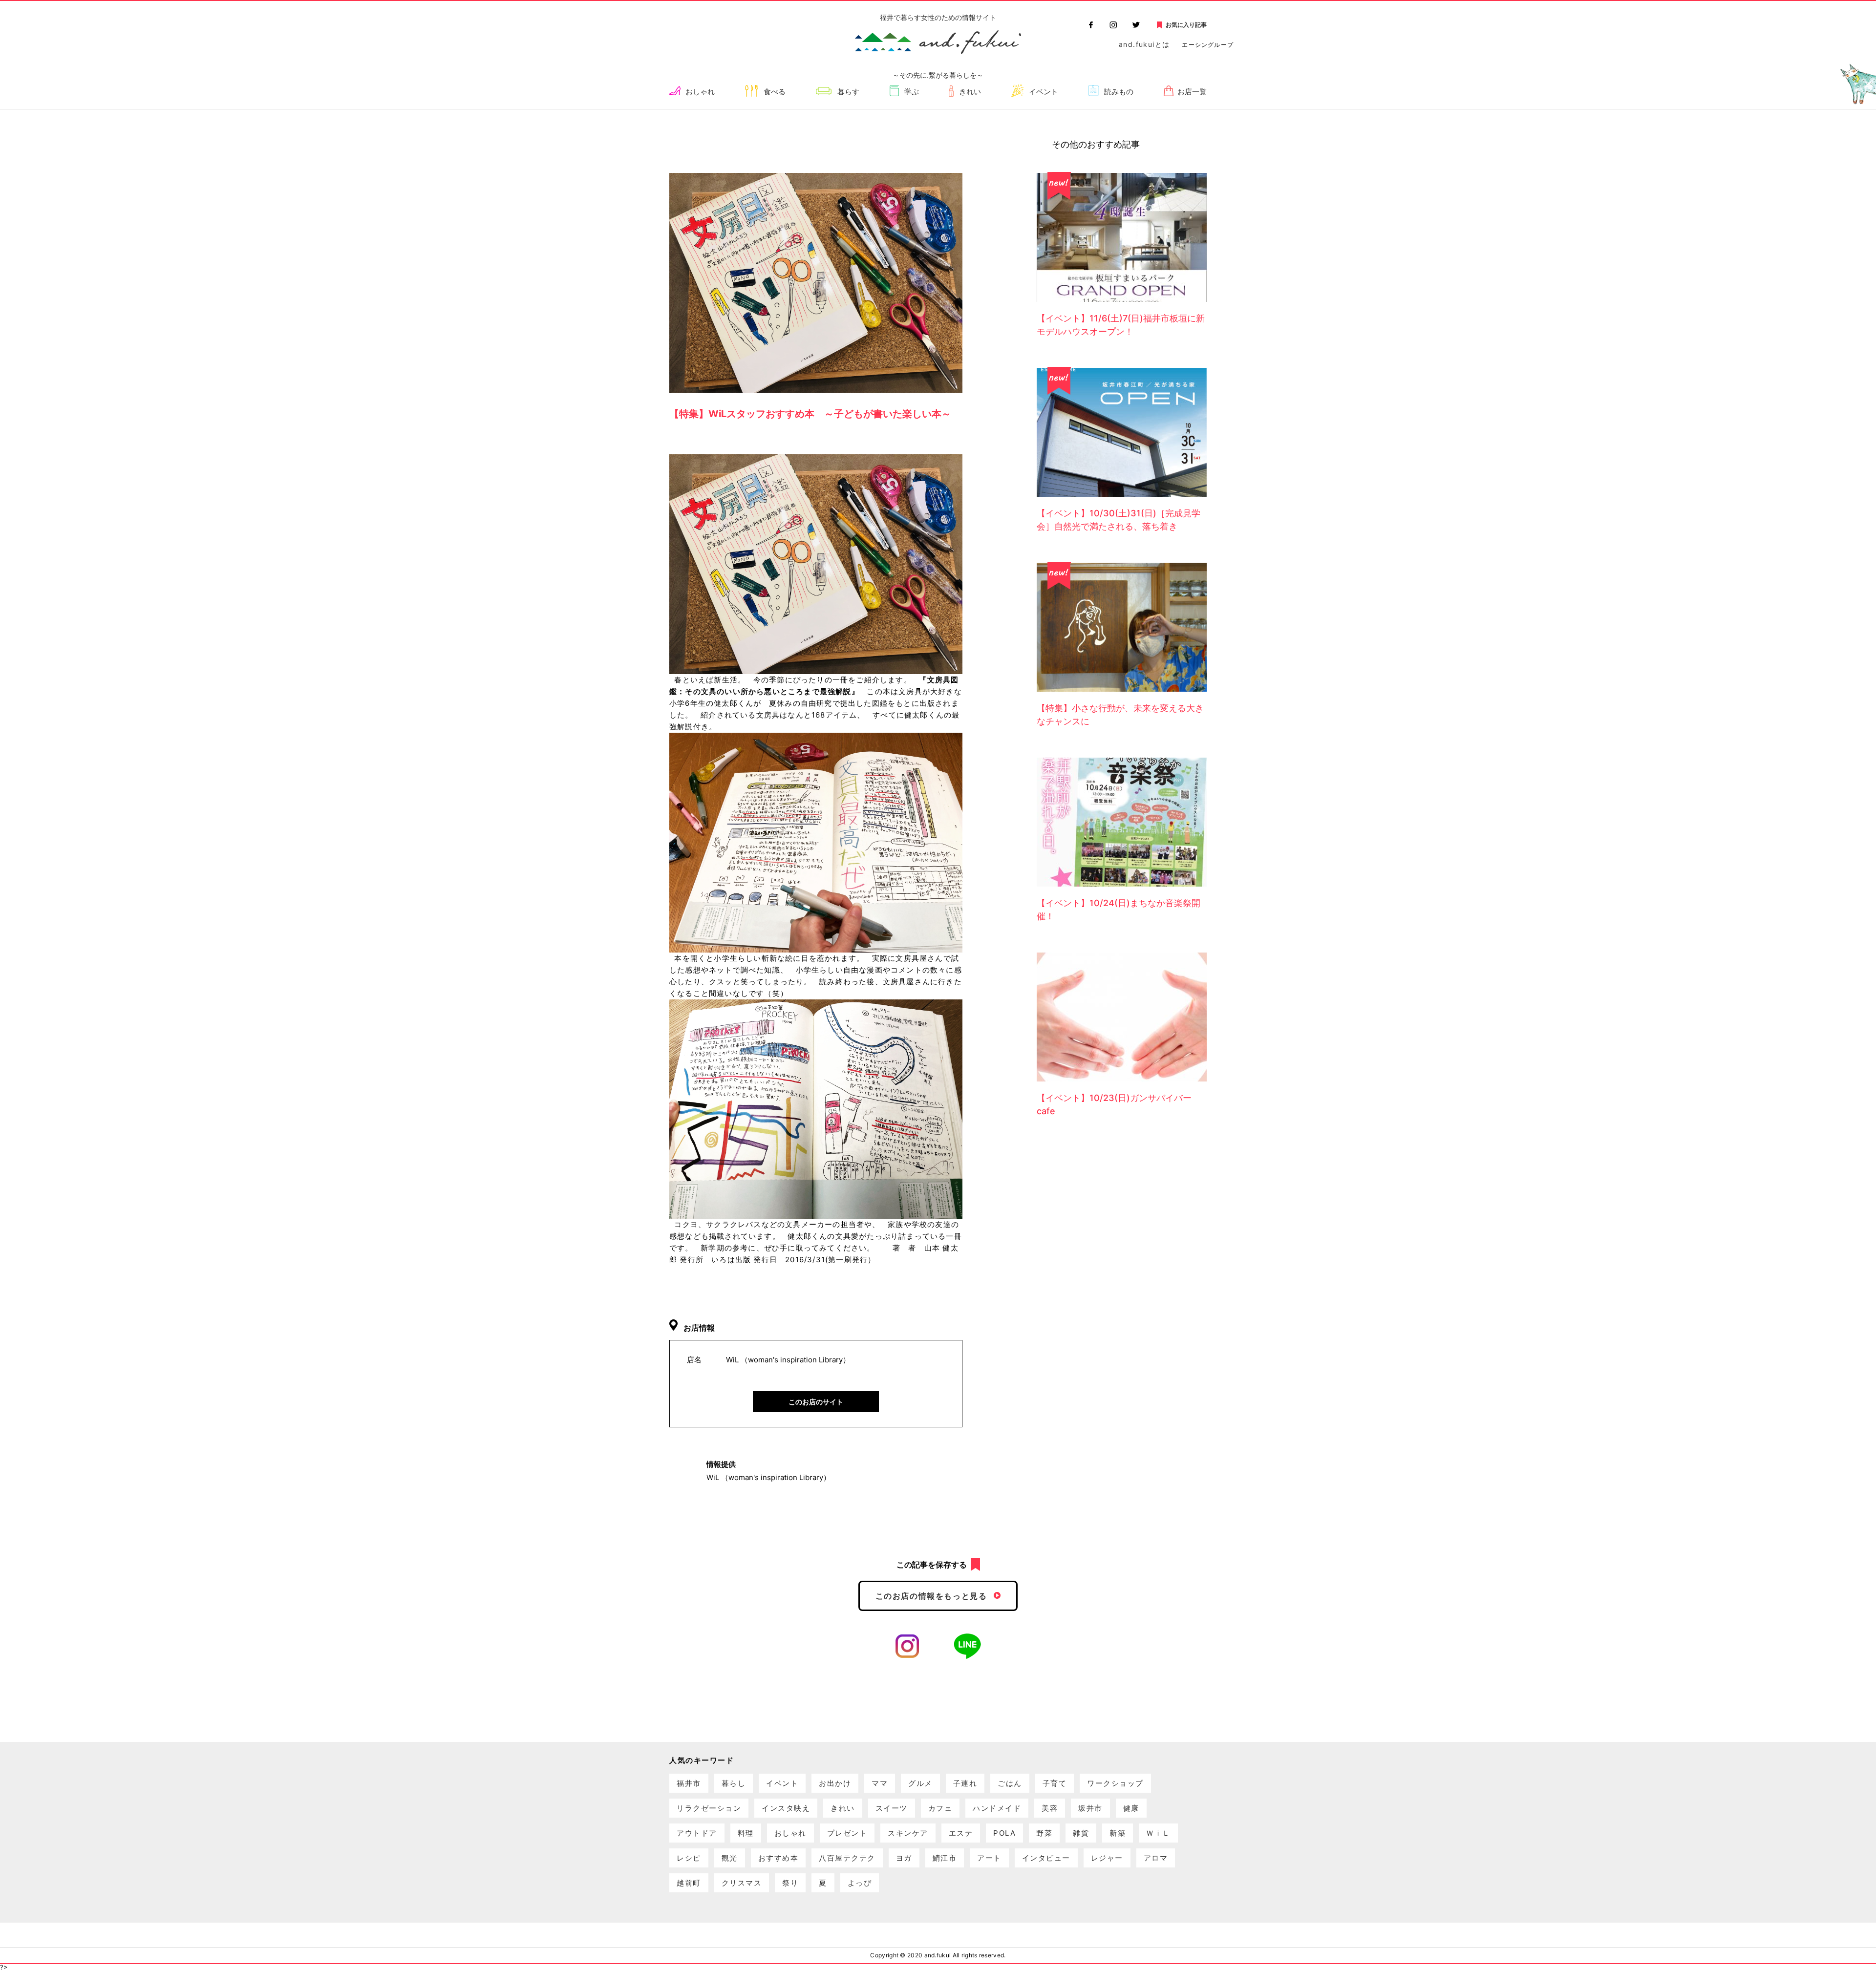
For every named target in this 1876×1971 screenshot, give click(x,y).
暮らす (848, 92)
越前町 (689, 1883)
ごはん (1010, 1783)
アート (989, 1858)
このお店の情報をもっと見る (931, 1596)
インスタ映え (786, 1808)
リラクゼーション (709, 1808)
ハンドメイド (997, 1808)
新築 (1118, 1833)
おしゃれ (700, 92)
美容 (1050, 1808)
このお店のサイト (816, 1402)
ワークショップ (1115, 1783)
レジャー (1107, 1858)
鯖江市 (945, 1858)
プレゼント (847, 1833)
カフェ (940, 1808)
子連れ (965, 1783)
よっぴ (860, 1883)
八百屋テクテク (847, 1858)
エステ (961, 1833)
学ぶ (912, 92)
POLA (1004, 1833)
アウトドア (697, 1833)
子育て (1055, 1783)
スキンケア (908, 1833)
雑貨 (1081, 1833)
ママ (880, 1783)
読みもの (1119, 92)
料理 (746, 1833)
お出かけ (835, 1783)
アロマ (1156, 1858)
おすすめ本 (778, 1858)
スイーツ (892, 1808)
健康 (1131, 1808)
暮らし (734, 1783)
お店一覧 (1192, 92)
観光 (730, 1858)
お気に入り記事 (1186, 25)
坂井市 (1090, 1808)
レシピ (689, 1858)
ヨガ (904, 1858)
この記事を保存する (932, 1565)
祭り (790, 1883)
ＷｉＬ (1158, 1833)
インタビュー (1046, 1858)
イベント (1044, 92)
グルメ (920, 1783)
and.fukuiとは (1144, 44)
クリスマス (742, 1883)
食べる (775, 92)
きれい (970, 92)
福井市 (689, 1783)
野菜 (1044, 1833)
